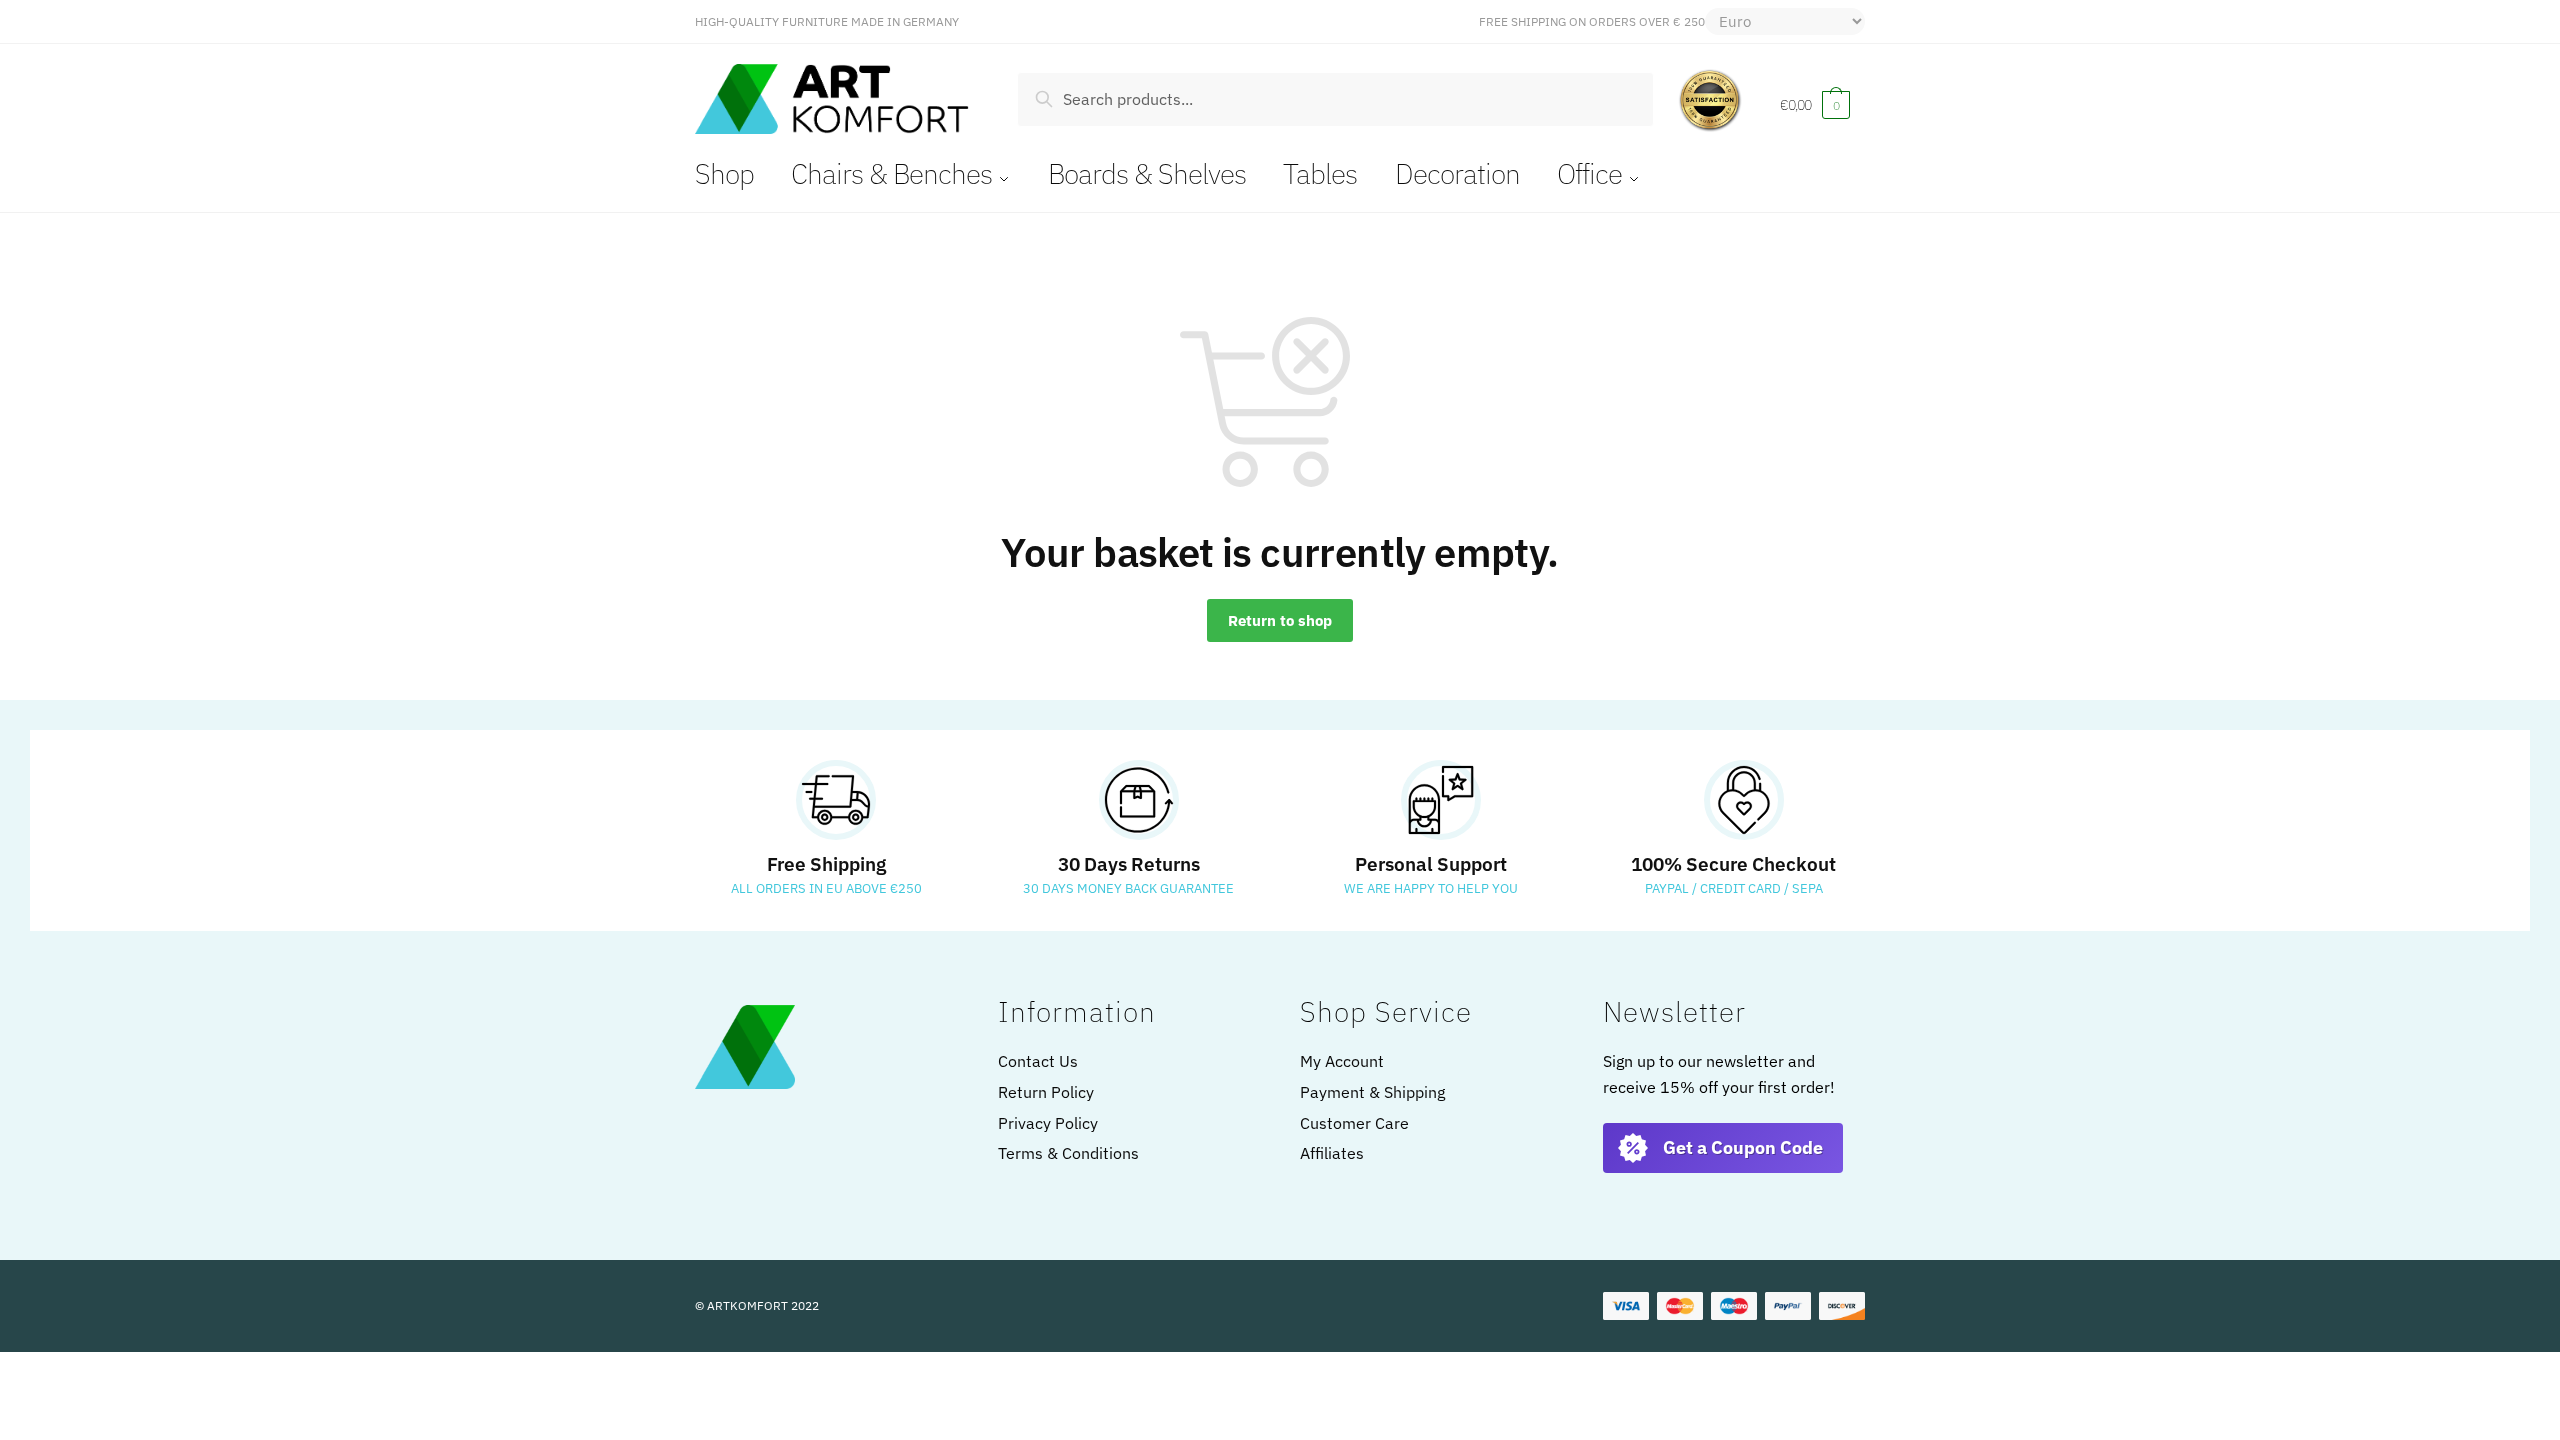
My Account (1342, 1061)
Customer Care (1354, 1123)
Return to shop (1280, 620)
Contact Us (1038, 1061)
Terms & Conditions (1068, 1153)
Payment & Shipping (1372, 1092)
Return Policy (1046, 1092)
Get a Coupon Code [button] (1743, 1147)
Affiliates (1332, 1153)
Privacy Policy (1048, 1123)
